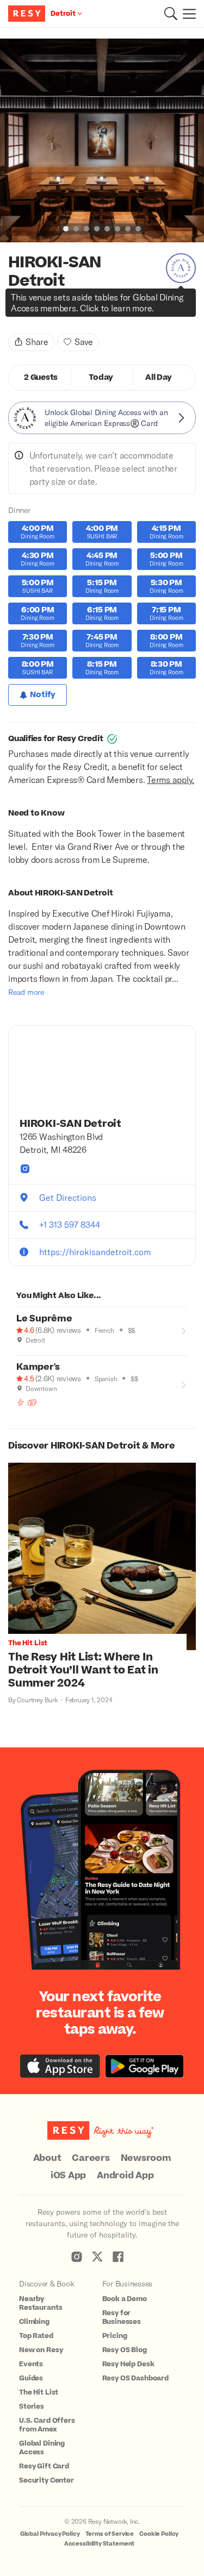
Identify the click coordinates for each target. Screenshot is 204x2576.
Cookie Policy (159, 2534)
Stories (32, 2406)
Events (31, 2364)
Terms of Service (110, 2534)
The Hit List (39, 2392)
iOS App (68, 2176)
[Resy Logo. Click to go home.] (28, 14)
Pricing (115, 2336)
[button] (171, 14)
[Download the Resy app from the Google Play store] (144, 2066)
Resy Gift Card (44, 2466)
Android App (125, 2176)
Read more (26, 992)
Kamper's (38, 1367)
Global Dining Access (42, 2448)
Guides (31, 2378)
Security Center (47, 2480)
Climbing (34, 2322)
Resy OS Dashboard (135, 2378)
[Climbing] (21, 1402)
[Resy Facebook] (118, 2257)
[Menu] (187, 14)
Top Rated (36, 2336)
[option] (102, 140)
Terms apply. (171, 779)
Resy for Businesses (122, 2317)
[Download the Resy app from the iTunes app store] (60, 2066)
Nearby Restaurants (41, 2303)
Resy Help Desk (128, 2364)
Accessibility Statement (100, 2544)
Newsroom (146, 2158)
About (47, 2158)
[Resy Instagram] (77, 2257)
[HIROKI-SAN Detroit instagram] (25, 1169)
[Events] (32, 1402)
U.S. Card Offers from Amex (47, 2425)
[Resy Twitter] (97, 2257)
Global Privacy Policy (50, 2534)
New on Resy (41, 2350)
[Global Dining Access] (181, 268)
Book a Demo (125, 2299)
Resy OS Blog (125, 2350)
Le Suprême (44, 1319)
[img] (13, 311)
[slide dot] (66, 229)
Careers (91, 2158)
